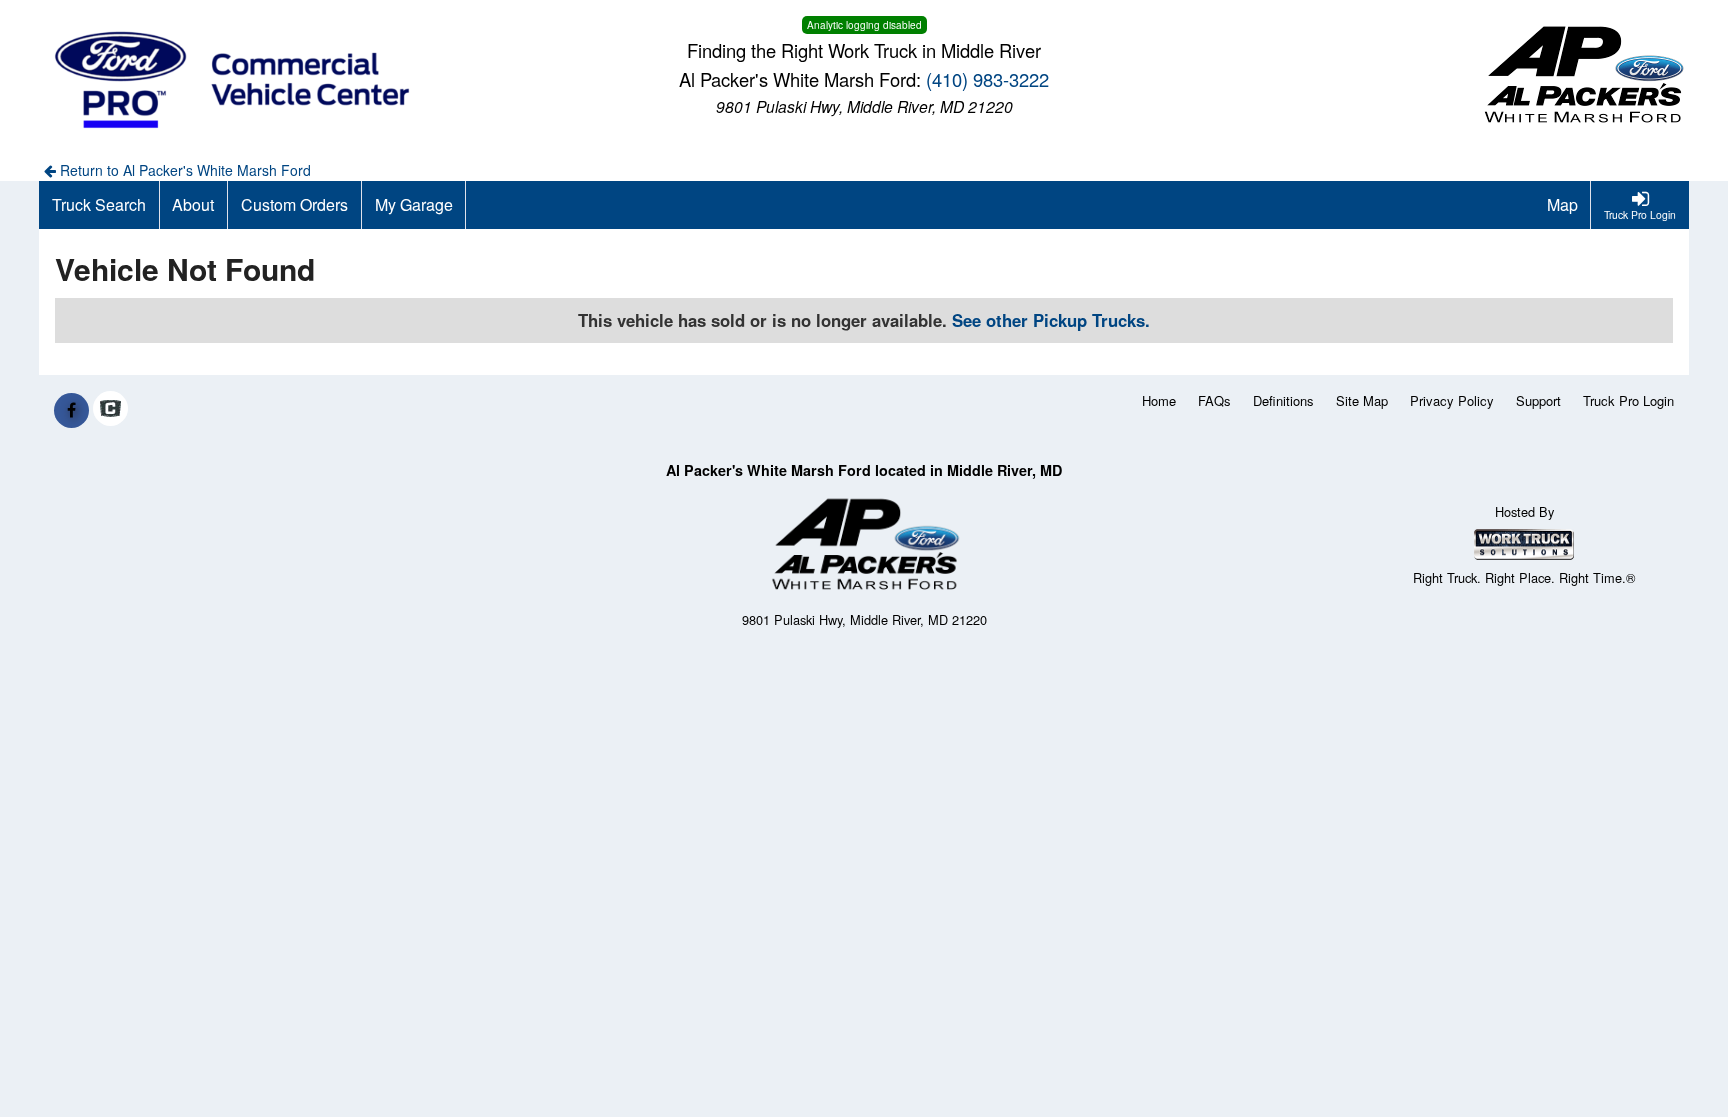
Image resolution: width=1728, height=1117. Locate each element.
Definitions (1283, 400)
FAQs (1214, 400)
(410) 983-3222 (987, 79)
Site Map (1362, 400)
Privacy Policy (1452, 400)
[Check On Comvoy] (110, 410)
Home (1159, 400)
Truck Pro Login (1628, 400)
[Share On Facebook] (71, 410)
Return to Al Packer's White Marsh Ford (183, 170)
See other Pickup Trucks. (1051, 320)
